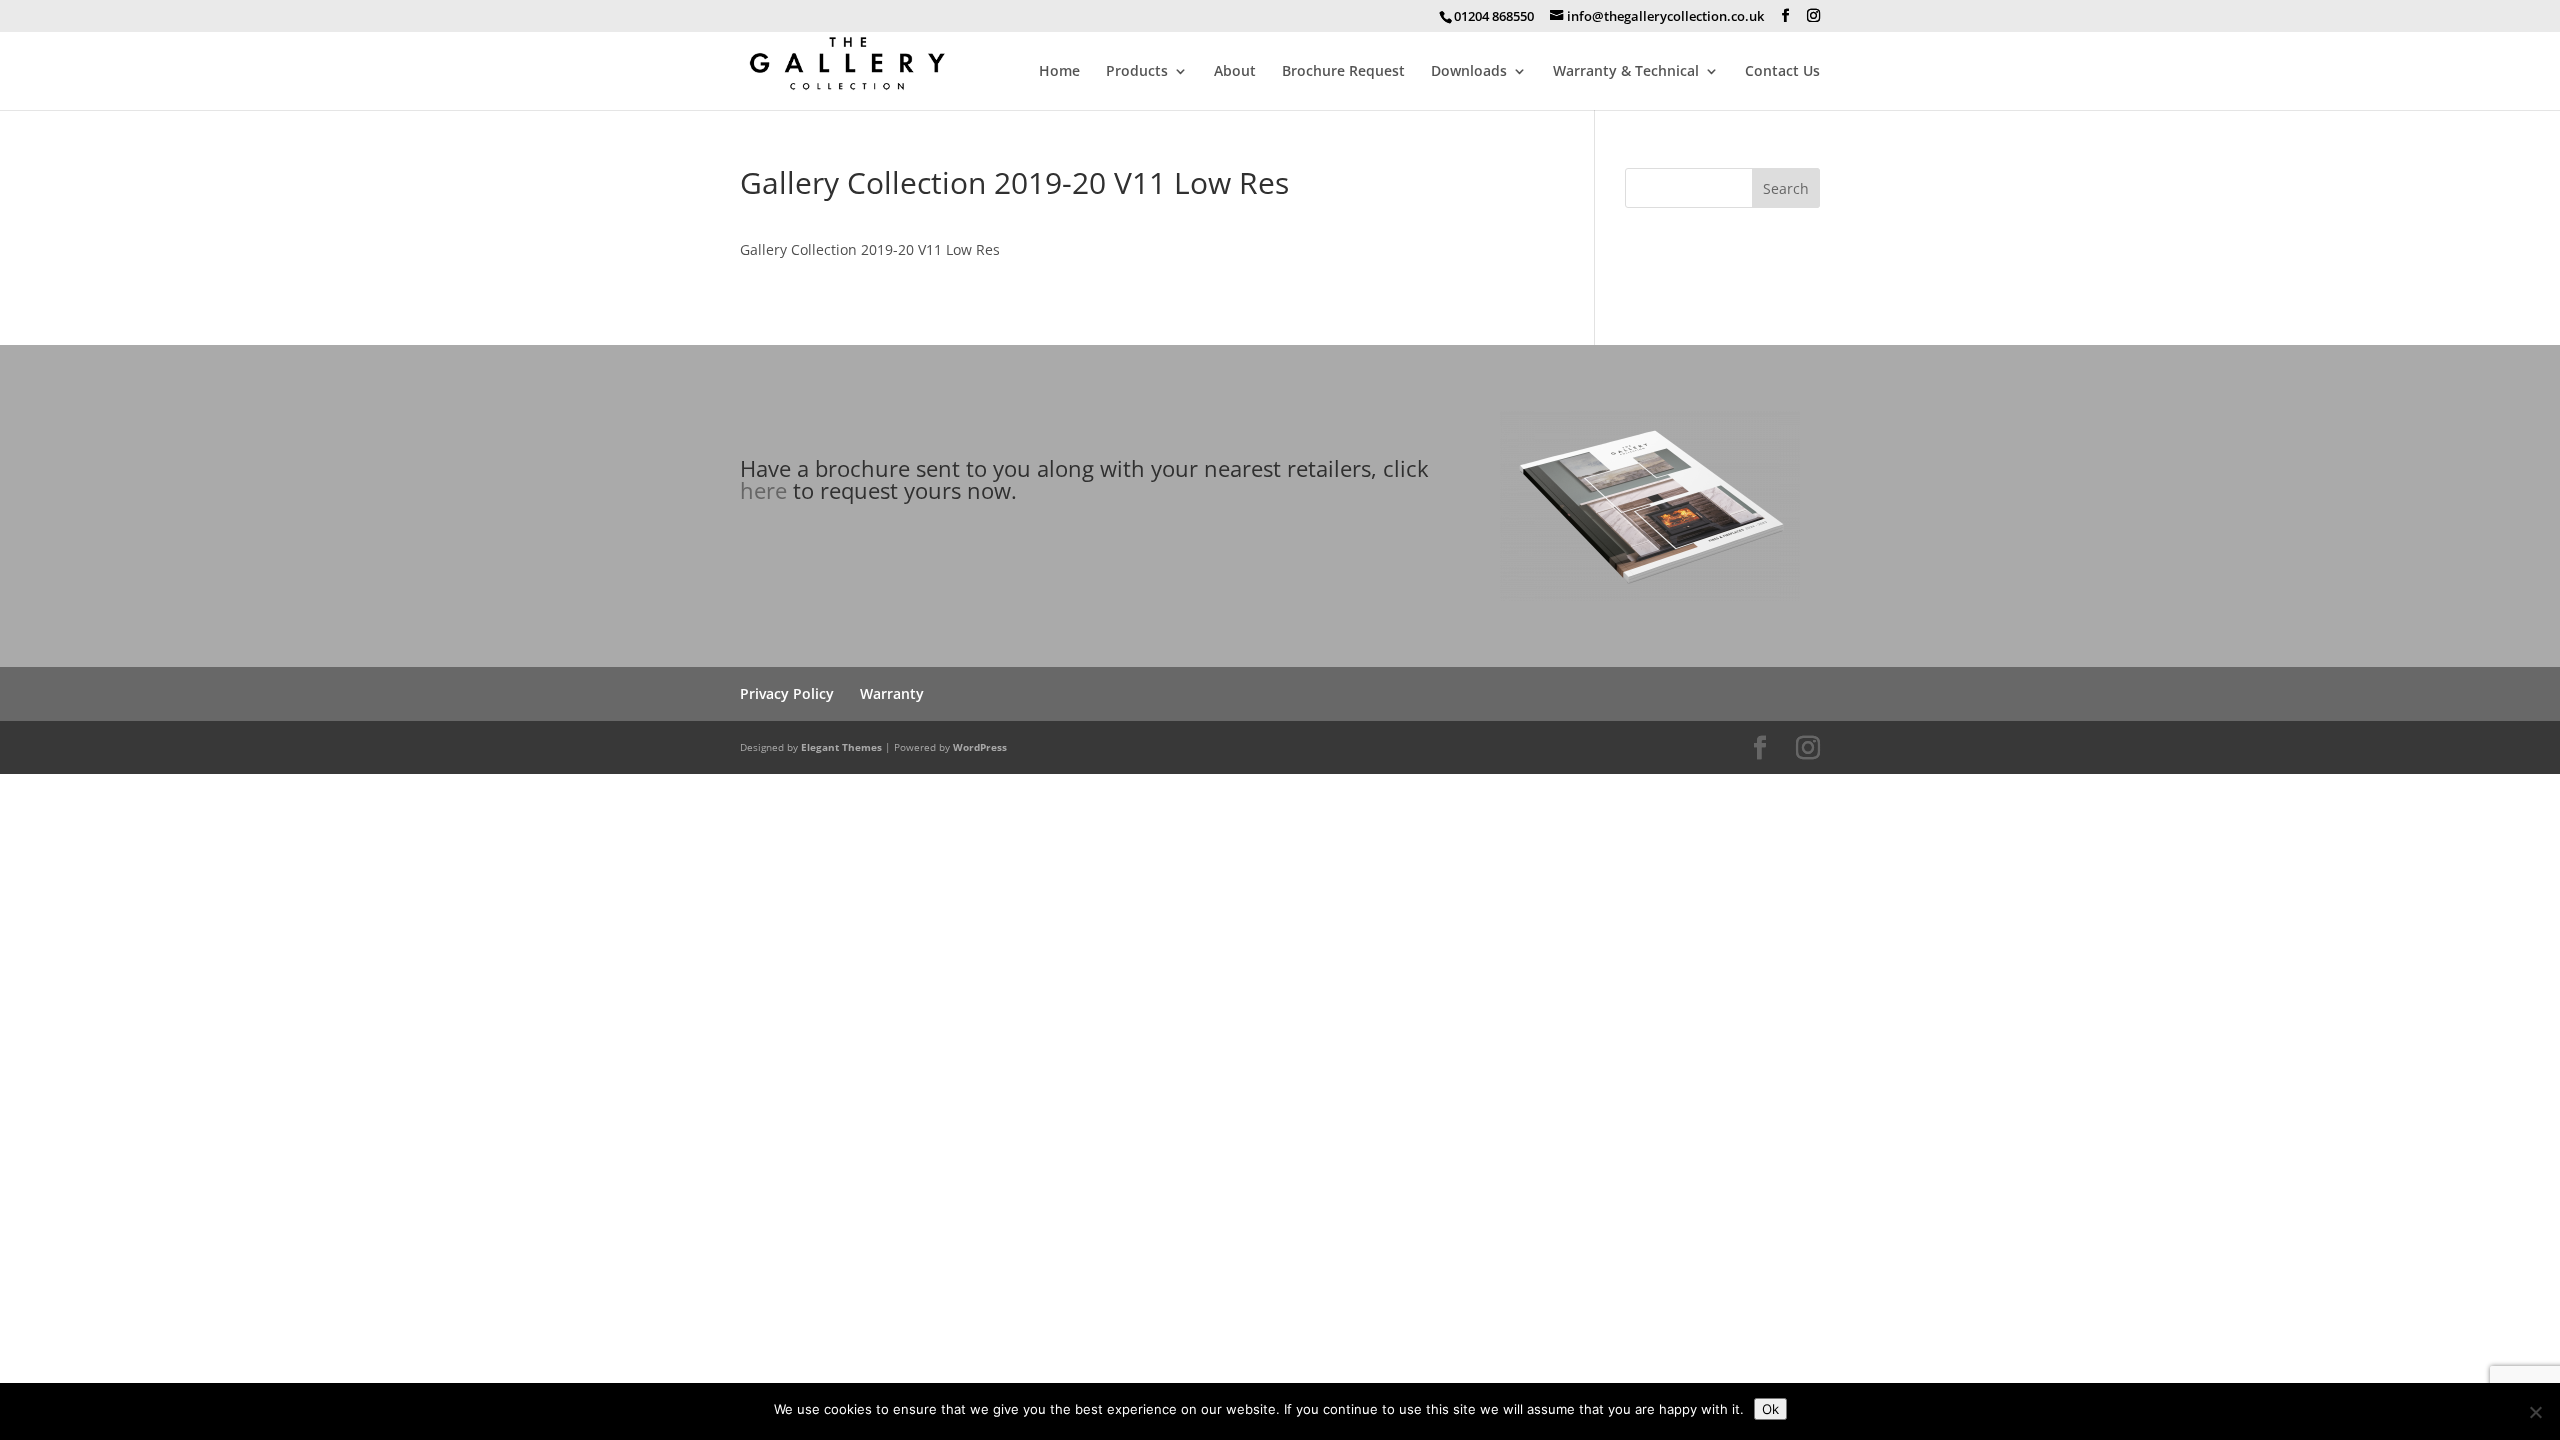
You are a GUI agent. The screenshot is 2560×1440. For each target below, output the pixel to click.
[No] (2535, 1412)
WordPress (980, 747)
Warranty (892, 693)
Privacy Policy (787, 693)
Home (1059, 72)
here (763, 490)
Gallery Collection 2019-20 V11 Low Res (870, 249)
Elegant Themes (841, 747)
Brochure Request (1343, 72)
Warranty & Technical (1626, 72)
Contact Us (1782, 72)
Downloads (1469, 72)
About (1235, 72)
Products (1137, 72)
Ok (1770, 1409)
